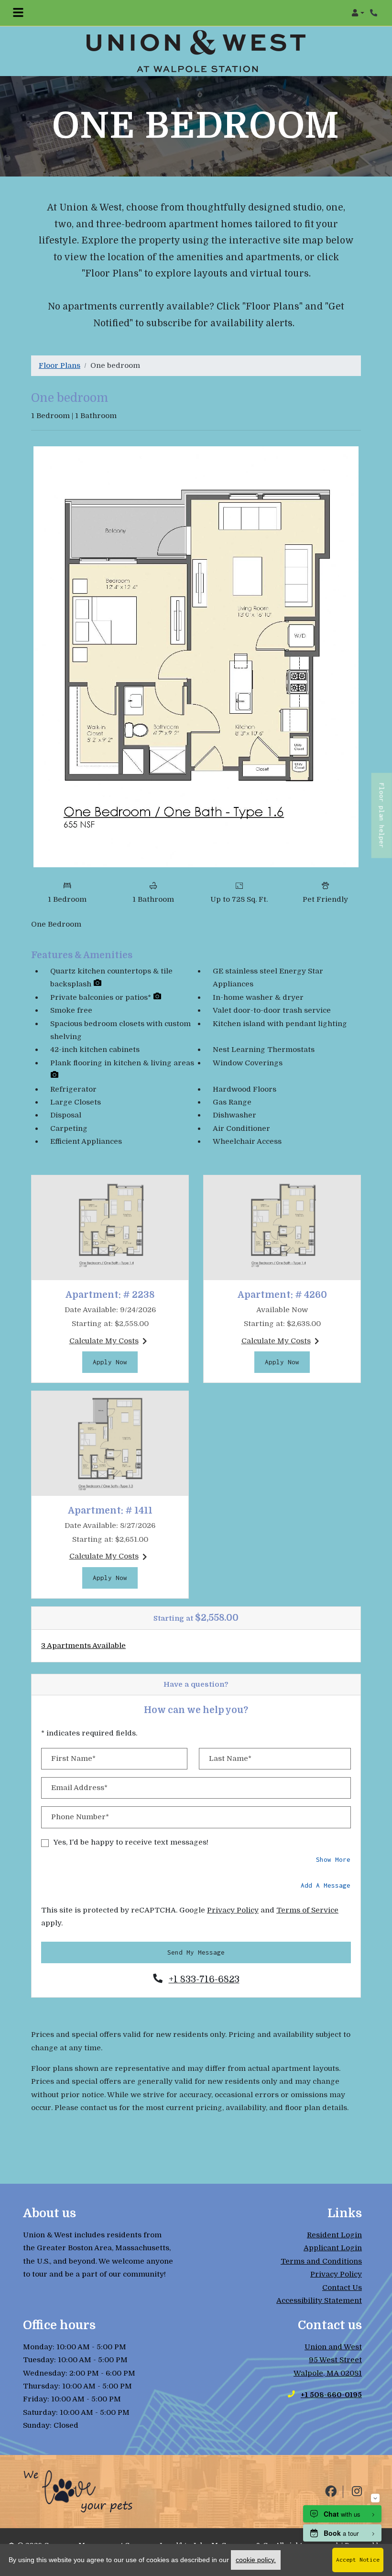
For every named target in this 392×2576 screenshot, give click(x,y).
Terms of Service (307, 1910)
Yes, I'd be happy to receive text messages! (131, 1842)
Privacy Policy (233, 1910)
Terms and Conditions (321, 2261)
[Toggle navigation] (18, 13)
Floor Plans (60, 365)
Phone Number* (80, 1817)
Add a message (326, 1885)
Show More (333, 1859)
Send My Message (196, 1952)
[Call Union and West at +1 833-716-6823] (375, 13)
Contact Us (342, 2288)
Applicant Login (333, 2248)
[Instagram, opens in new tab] (357, 2492)
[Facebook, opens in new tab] (331, 2492)
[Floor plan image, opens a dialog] (196, 657)
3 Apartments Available (83, 1646)
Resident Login (334, 2235)
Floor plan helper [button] (382, 820)
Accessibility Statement (319, 2300)
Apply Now (115, 1362)
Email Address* (79, 1788)
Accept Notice (358, 2560)
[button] (358, 13)
